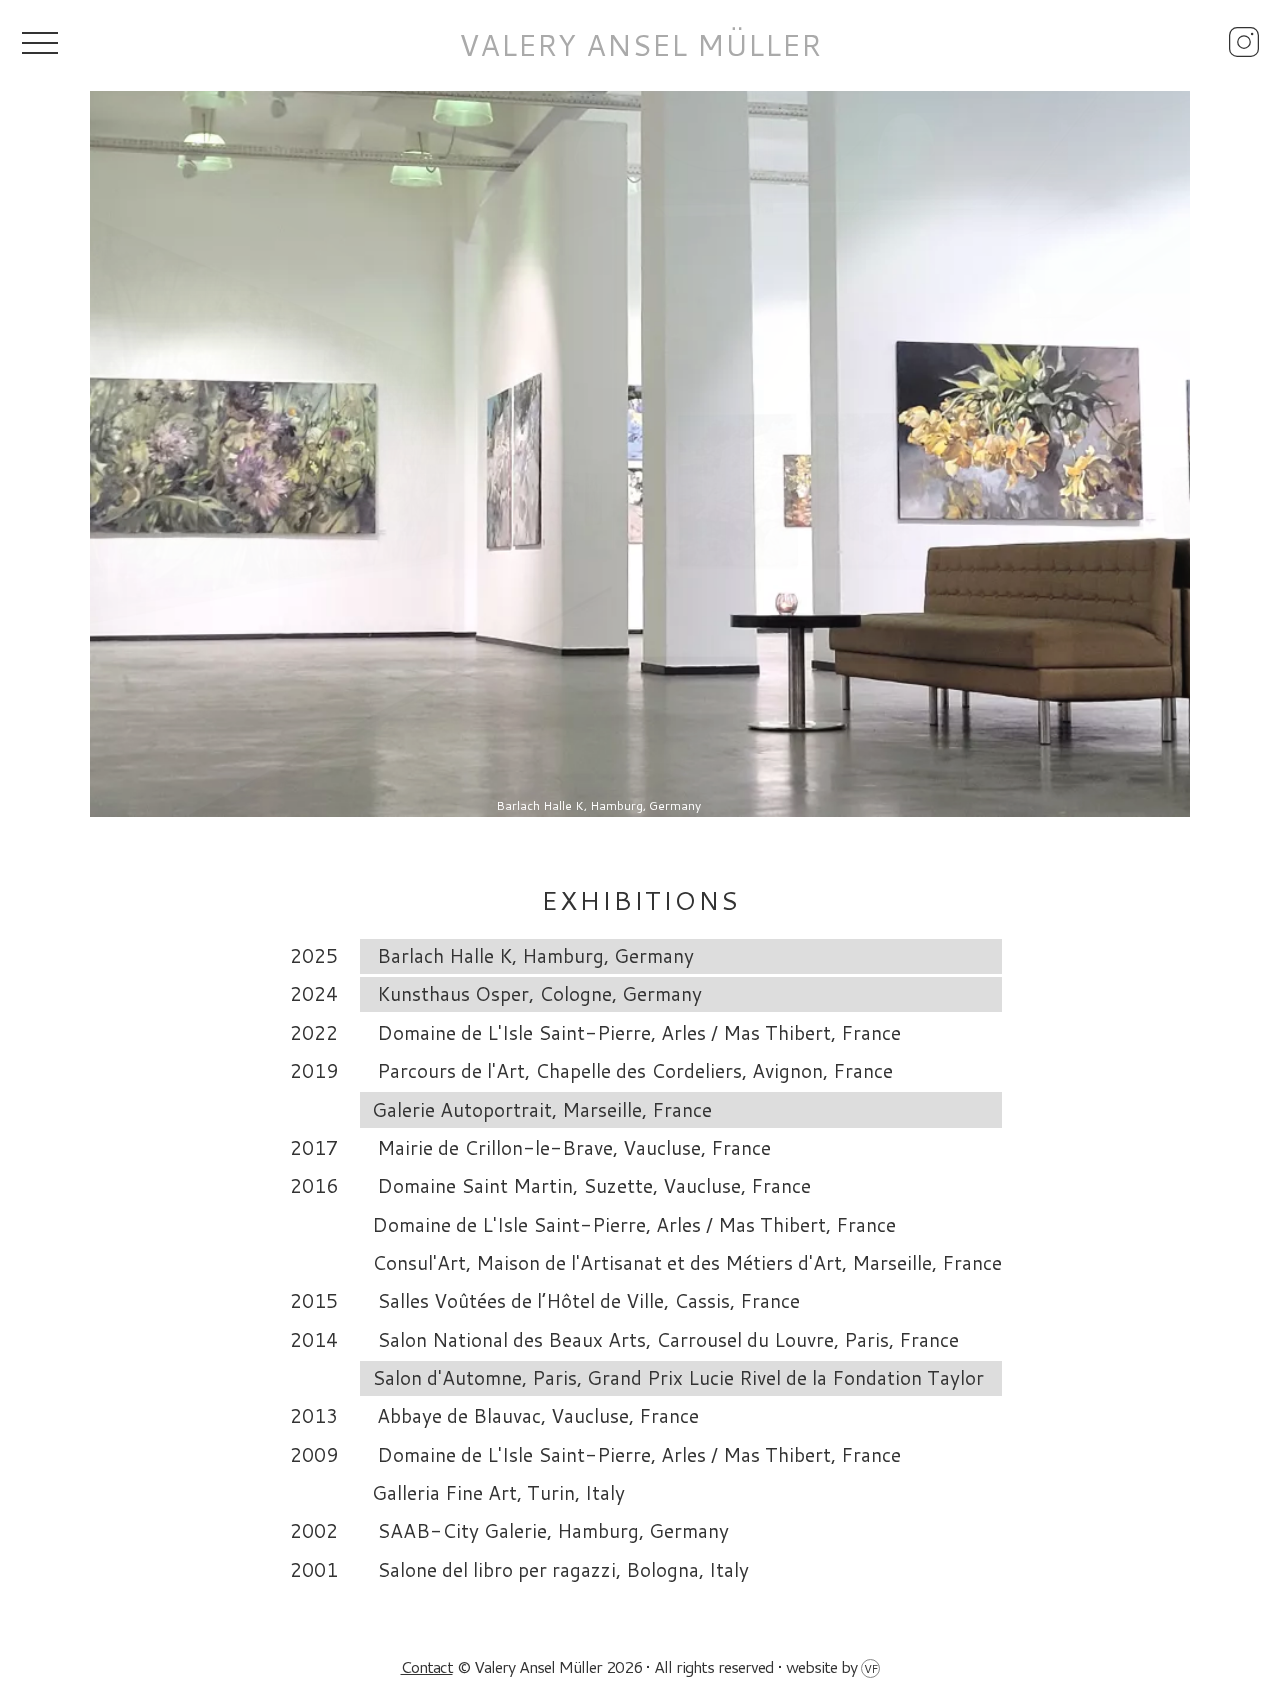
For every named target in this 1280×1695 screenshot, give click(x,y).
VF (870, 1668)
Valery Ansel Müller (640, 45)
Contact (427, 1666)
